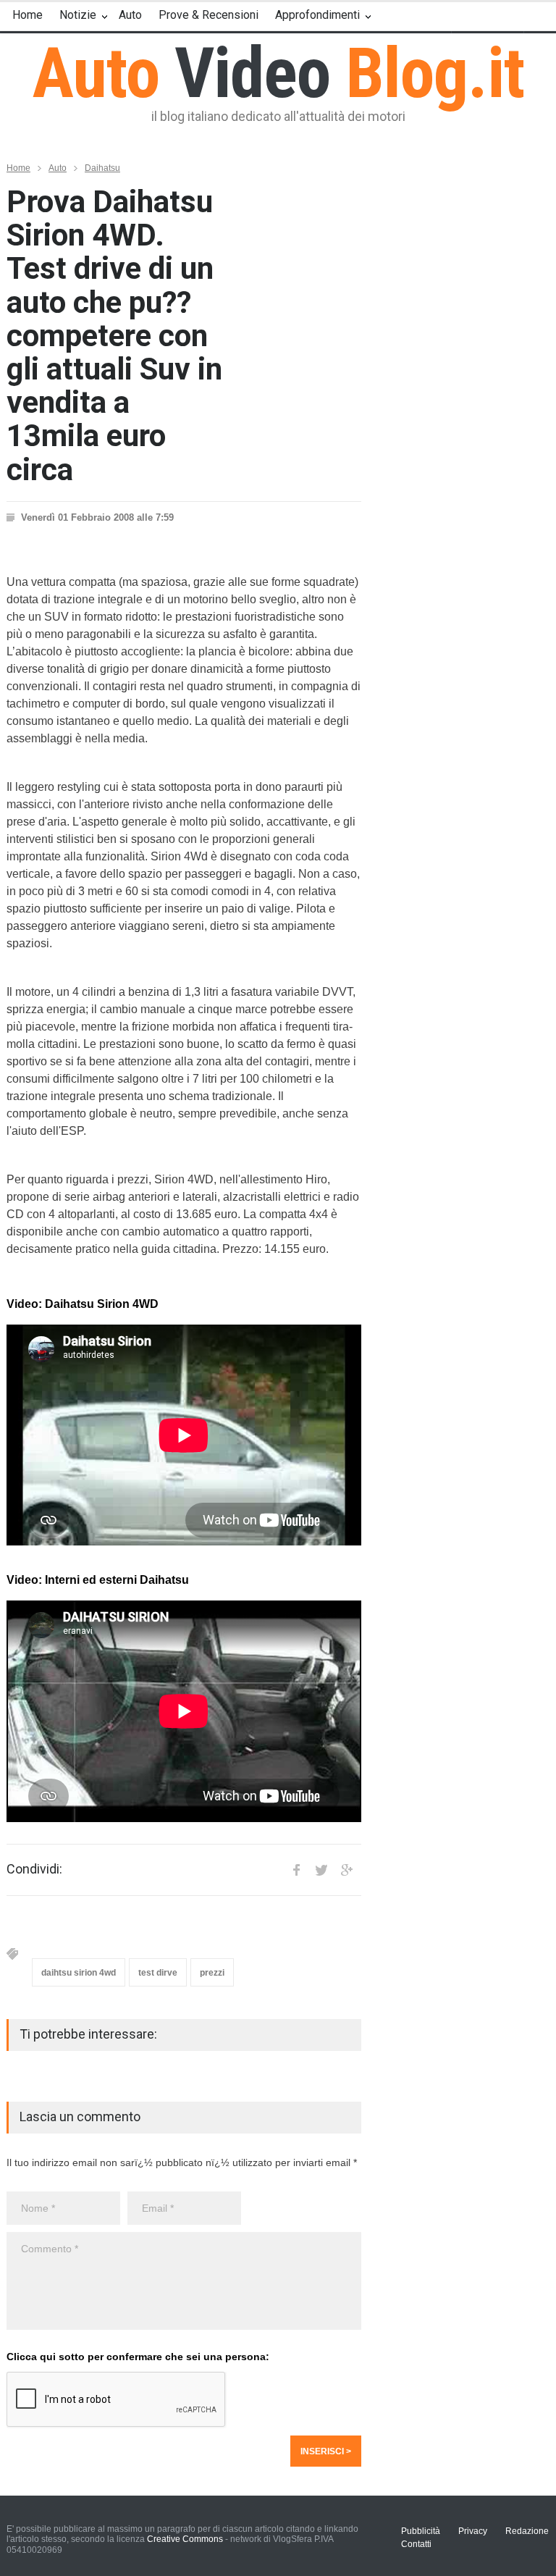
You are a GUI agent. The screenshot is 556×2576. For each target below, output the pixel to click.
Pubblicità (421, 2531)
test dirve (158, 1973)
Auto (130, 15)
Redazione (527, 2531)
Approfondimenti (317, 15)
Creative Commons (185, 2539)
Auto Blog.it (278, 73)
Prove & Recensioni (208, 15)
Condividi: (34, 1869)
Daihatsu (102, 168)
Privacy (473, 2531)
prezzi (212, 1973)
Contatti (416, 2544)
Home (28, 15)
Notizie (78, 15)
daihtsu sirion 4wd (79, 1973)
